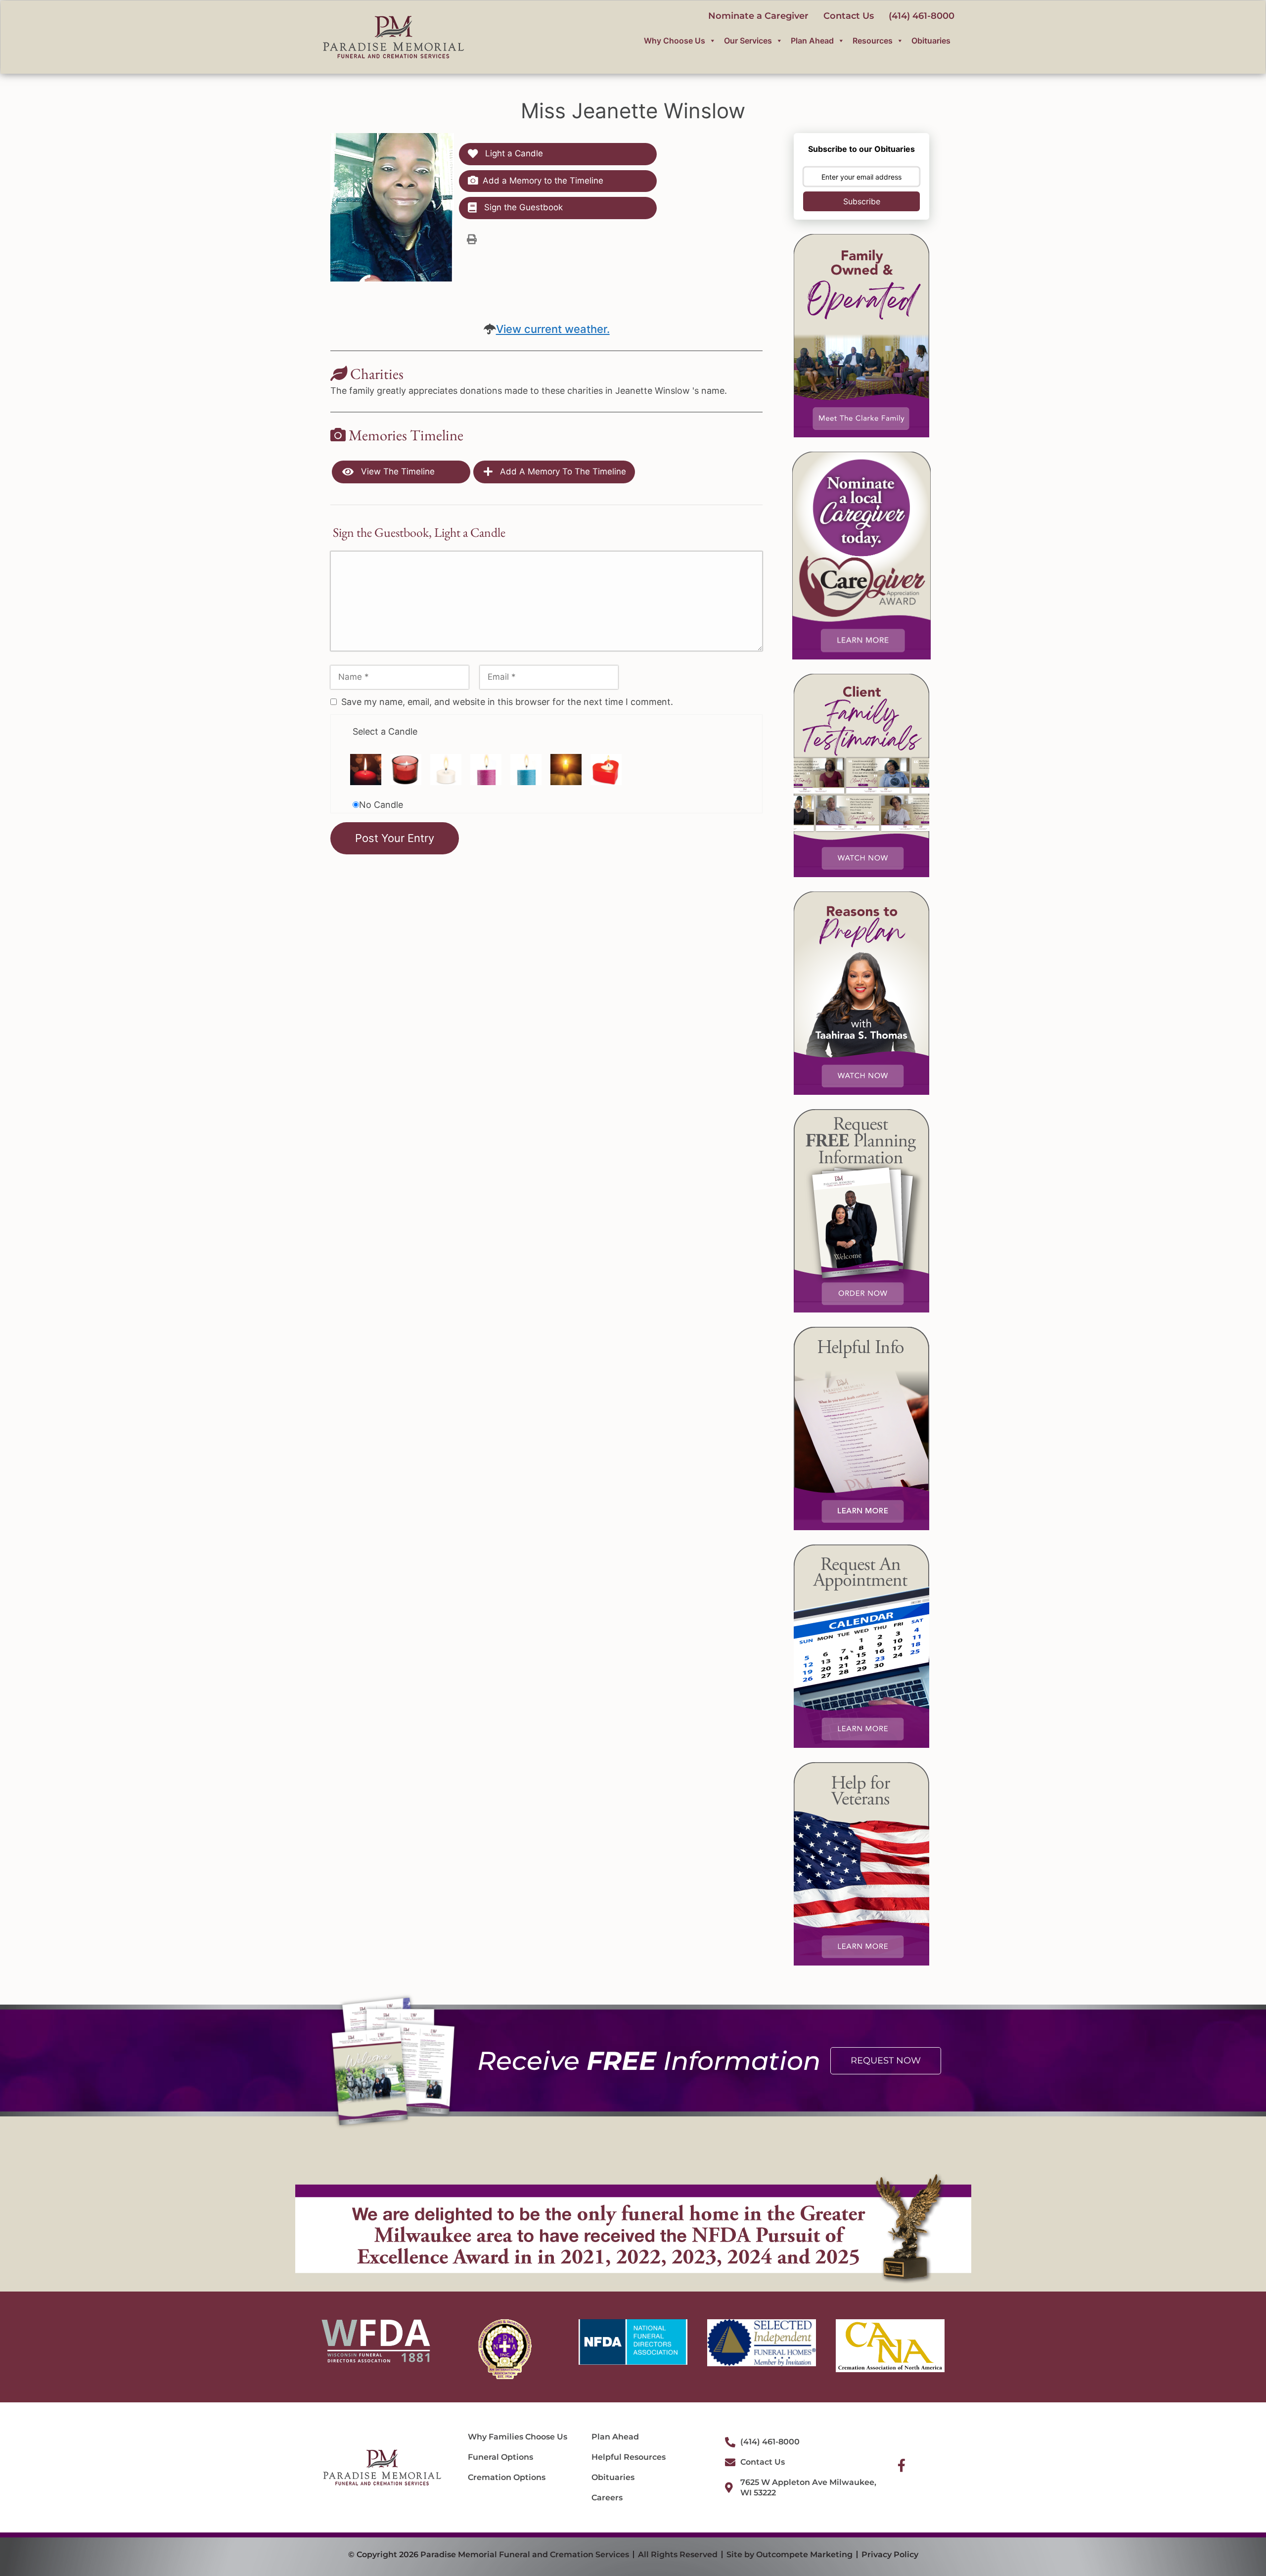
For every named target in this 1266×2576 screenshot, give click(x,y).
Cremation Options (507, 2477)
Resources (873, 41)
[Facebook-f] (902, 2465)
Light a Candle (513, 153)
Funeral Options (500, 2457)
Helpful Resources (629, 2457)
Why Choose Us (675, 41)
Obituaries (931, 41)
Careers (607, 2498)
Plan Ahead (812, 41)
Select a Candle (385, 731)
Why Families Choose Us (518, 2437)
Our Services (748, 41)
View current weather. (553, 329)
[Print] (472, 239)
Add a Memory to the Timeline (543, 181)
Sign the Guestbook (522, 207)
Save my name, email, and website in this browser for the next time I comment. (507, 702)
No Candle (381, 805)
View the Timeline (397, 471)
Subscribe (862, 201)
